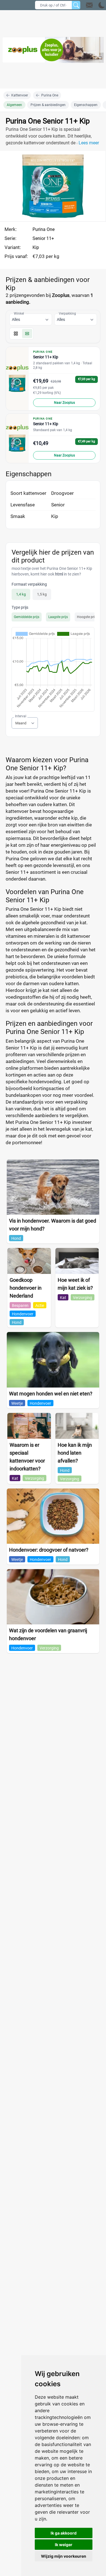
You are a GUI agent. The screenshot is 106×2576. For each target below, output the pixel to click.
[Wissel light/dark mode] (102, 5)
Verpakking (67, 314)
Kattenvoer (20, 95)
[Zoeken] (76, 5)
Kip (36, 247)
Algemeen (14, 105)
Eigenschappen (86, 105)
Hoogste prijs (87, 617)
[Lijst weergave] (27, 334)
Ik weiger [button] (64, 2545)
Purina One (50, 95)
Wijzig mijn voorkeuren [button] (64, 2556)
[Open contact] (89, 5)
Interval (21, 716)
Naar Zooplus (64, 403)
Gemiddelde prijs (27, 617)
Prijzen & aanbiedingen (48, 105)
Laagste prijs (58, 617)
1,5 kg (42, 595)
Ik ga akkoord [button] (64, 2533)
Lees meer (89, 143)
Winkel (19, 314)
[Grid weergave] (16, 334)
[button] (95, 5)
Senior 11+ (43, 238)
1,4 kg (21, 595)
